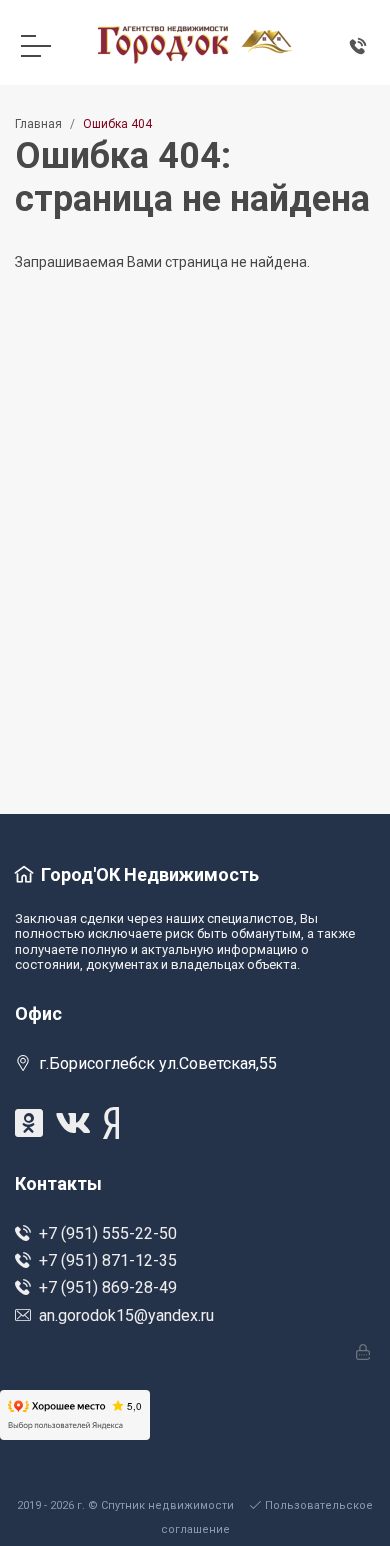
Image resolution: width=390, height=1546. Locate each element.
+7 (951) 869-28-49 (108, 1287)
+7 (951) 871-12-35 (108, 1260)
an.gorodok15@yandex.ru (126, 1315)
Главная (38, 124)
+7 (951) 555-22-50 (108, 1233)
